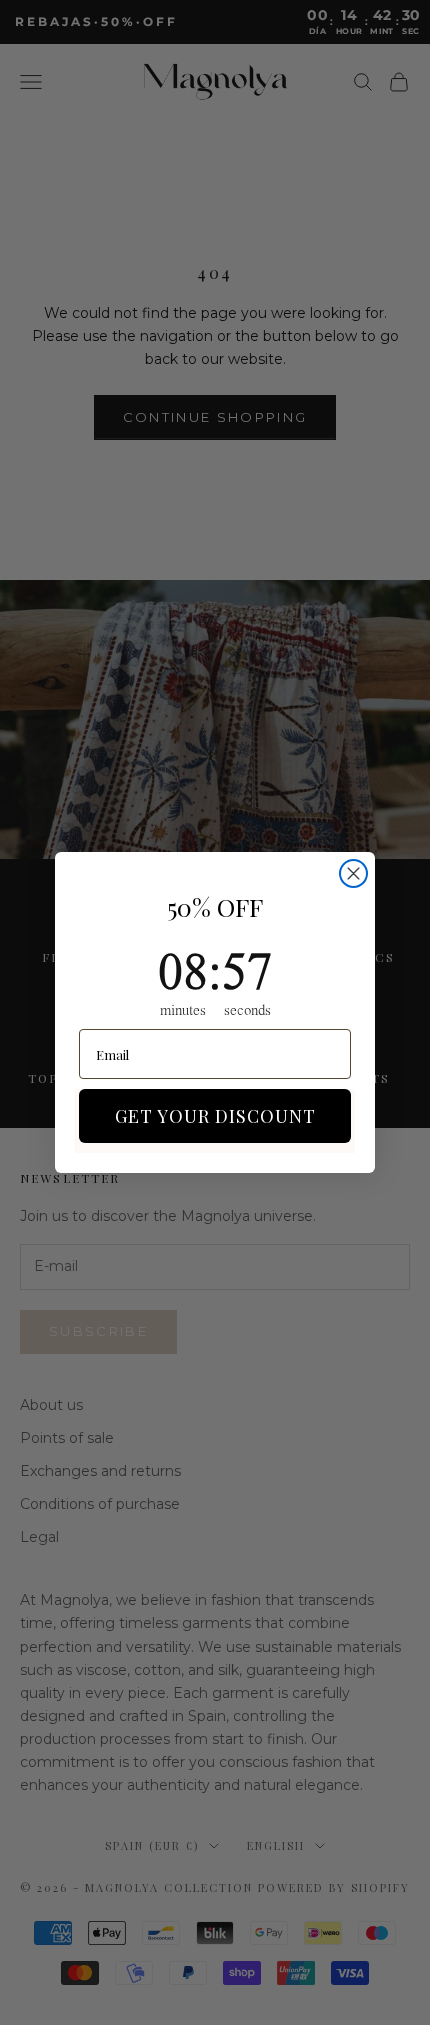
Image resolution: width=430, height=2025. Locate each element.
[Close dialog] (353, 873)
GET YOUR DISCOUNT (215, 1116)
